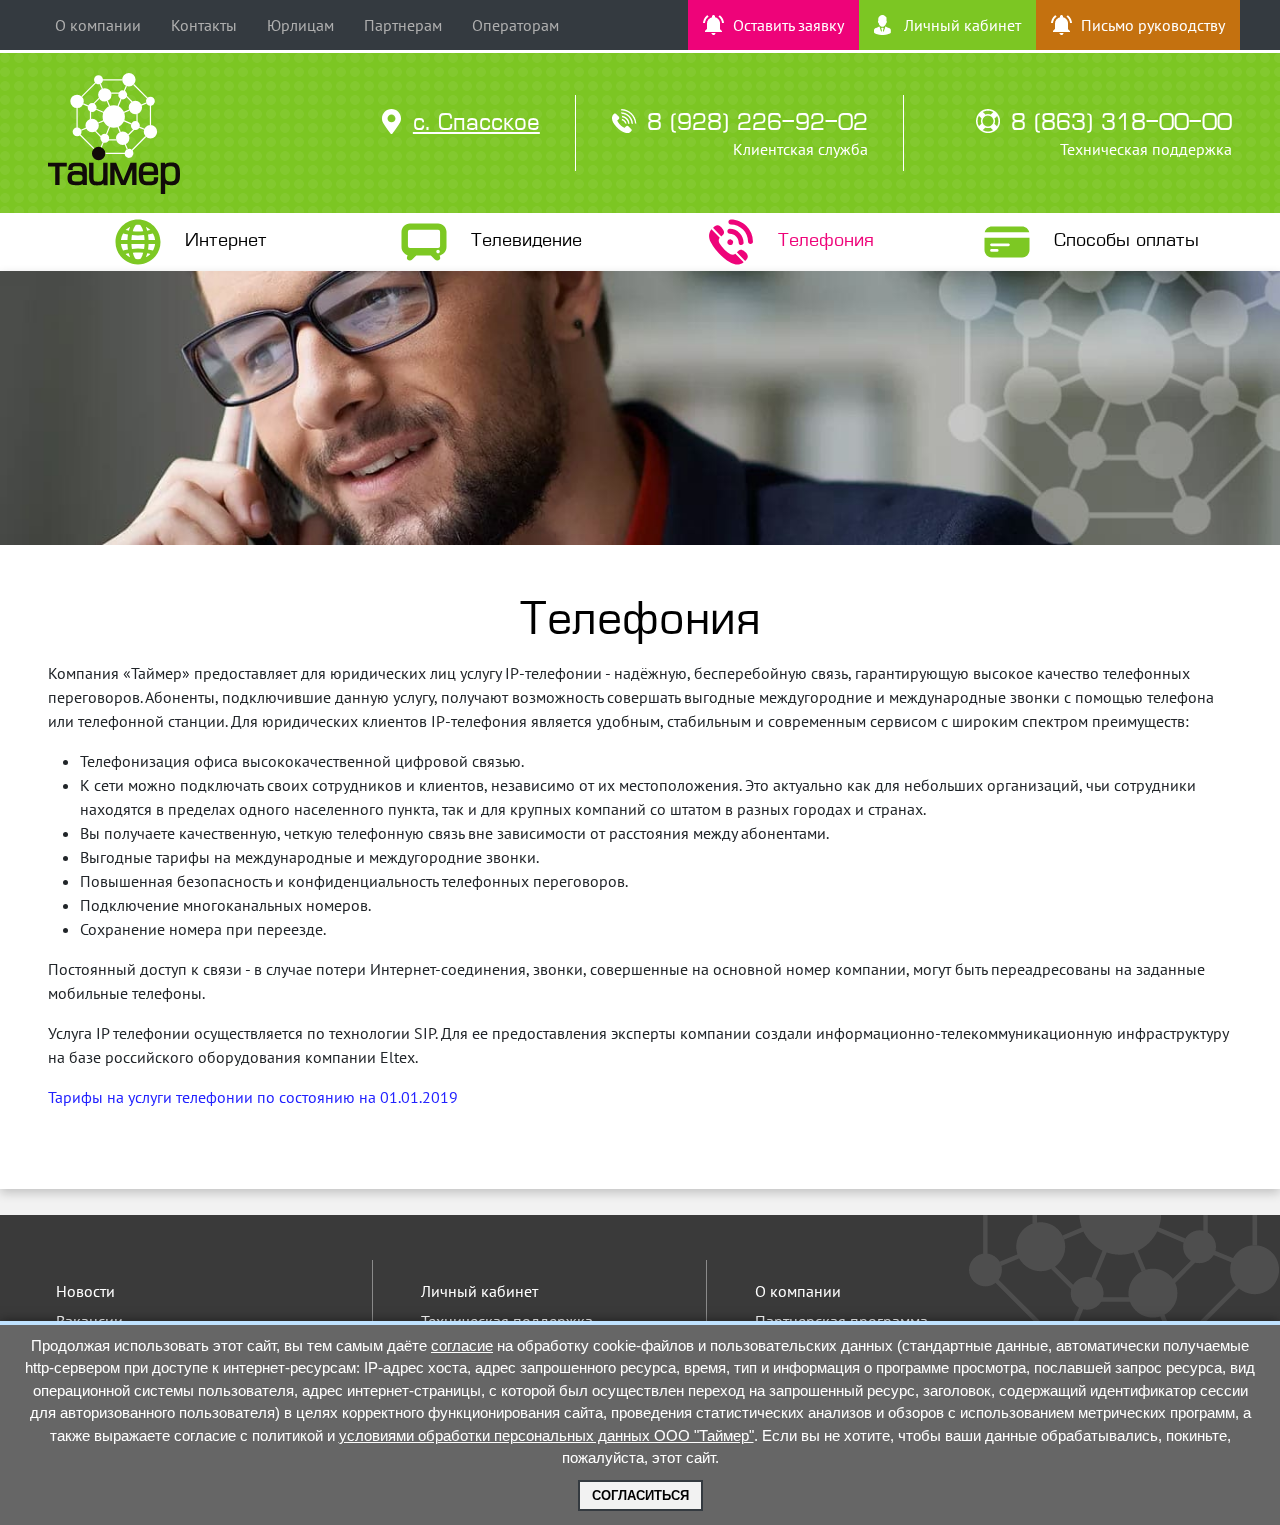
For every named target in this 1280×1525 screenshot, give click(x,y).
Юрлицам (300, 25)
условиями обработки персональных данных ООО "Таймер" (546, 1435)
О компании (98, 25)
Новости (85, 1291)
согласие (462, 1345)
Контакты (204, 25)
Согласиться (640, 1495)
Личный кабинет (479, 1291)
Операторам (515, 25)
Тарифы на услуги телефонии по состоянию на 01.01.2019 (253, 1097)
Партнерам (403, 25)
